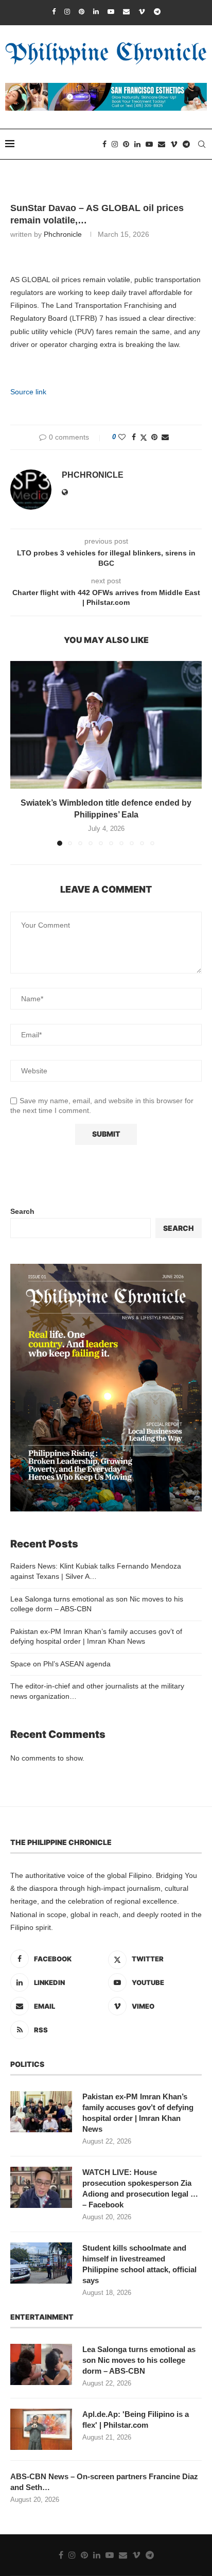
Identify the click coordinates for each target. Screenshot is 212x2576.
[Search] (202, 144)
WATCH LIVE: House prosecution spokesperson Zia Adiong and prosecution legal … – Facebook (140, 2188)
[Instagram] (67, 12)
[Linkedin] (96, 12)
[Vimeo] (142, 12)
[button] (19, 753)
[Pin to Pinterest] (154, 437)
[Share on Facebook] (134, 437)
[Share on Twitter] (144, 437)
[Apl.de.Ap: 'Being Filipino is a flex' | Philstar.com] (41, 2429)
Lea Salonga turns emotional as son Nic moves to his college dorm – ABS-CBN (139, 2360)
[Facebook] (54, 12)
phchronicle (63, 234)
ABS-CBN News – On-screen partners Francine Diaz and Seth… (104, 2482)
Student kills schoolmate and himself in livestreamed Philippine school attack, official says (139, 2264)
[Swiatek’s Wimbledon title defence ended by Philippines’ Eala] (106, 725)
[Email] (126, 12)
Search (22, 1211)
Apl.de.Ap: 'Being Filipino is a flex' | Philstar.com (136, 2420)
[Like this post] (122, 437)
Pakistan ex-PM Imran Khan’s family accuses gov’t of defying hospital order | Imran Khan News (138, 2113)
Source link (28, 392)
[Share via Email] (165, 437)
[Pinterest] (82, 12)
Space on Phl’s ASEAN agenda (60, 1664)
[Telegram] (157, 12)
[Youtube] (111, 12)
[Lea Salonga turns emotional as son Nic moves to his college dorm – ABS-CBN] (41, 2364)
